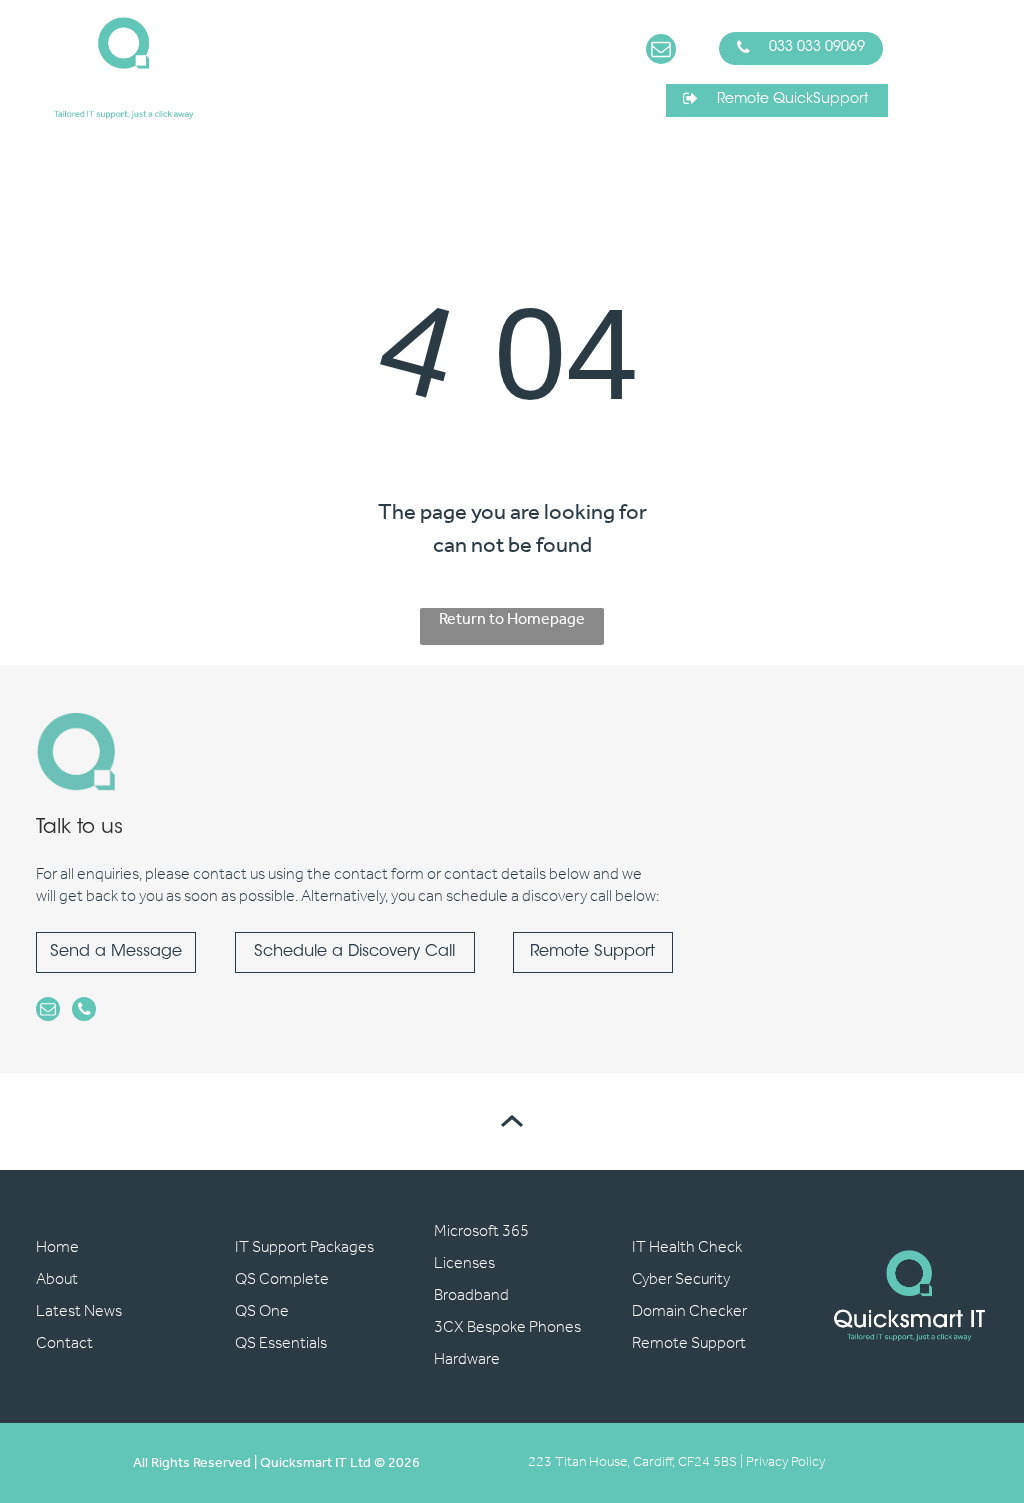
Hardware (467, 1359)
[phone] (84, 1011)
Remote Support (689, 1343)
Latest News (79, 1311)
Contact (64, 1343)
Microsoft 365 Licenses (481, 1247)
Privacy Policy (785, 1462)
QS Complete (282, 1279)
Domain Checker (689, 1311)
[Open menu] (972, 68)
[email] (661, 51)
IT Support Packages (304, 1247)
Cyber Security (681, 1279)
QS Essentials (281, 1343)
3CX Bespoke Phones (507, 1327)
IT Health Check (687, 1247)
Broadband (471, 1295)
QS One (262, 1311)
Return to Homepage (512, 621)
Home (57, 1247)
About (57, 1279)
